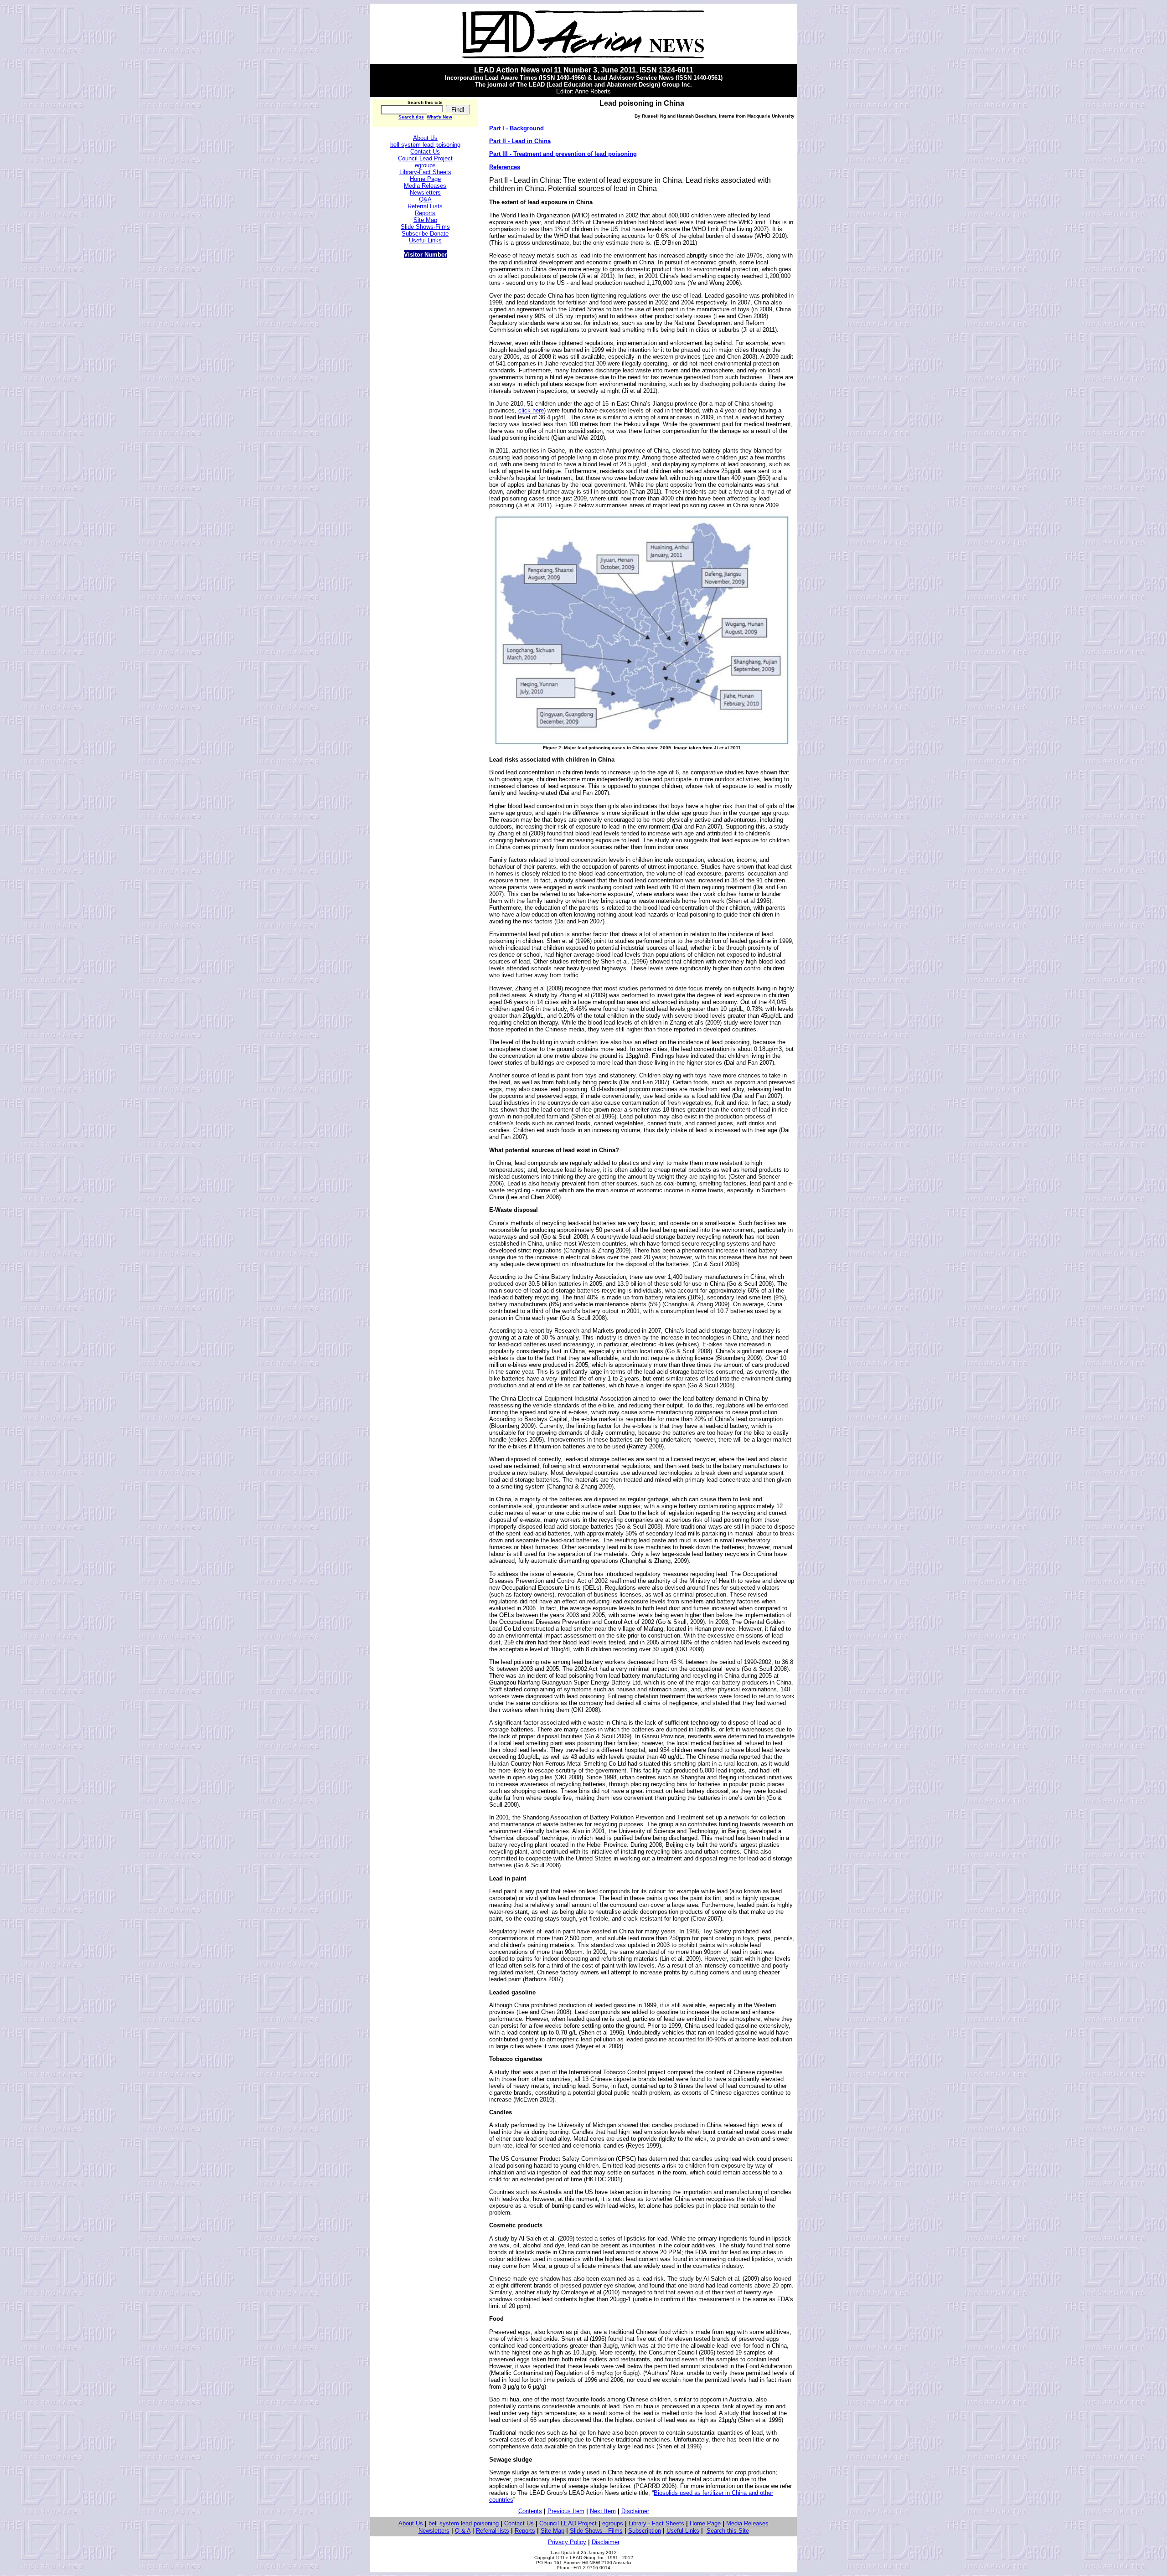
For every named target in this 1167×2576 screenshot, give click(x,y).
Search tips (411, 117)
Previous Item (566, 2511)
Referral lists (493, 2531)
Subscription (645, 2531)
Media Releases (747, 2523)
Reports (525, 2531)
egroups (613, 2523)
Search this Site (728, 2531)
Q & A (463, 2531)
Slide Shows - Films (596, 2531)
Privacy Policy (567, 2542)
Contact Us (519, 2523)
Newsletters (434, 2531)
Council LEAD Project (568, 2523)
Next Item (603, 2511)
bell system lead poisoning (425, 145)
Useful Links (683, 2531)
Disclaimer (635, 2511)
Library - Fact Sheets (656, 2523)
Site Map (553, 2531)
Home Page (705, 2523)
